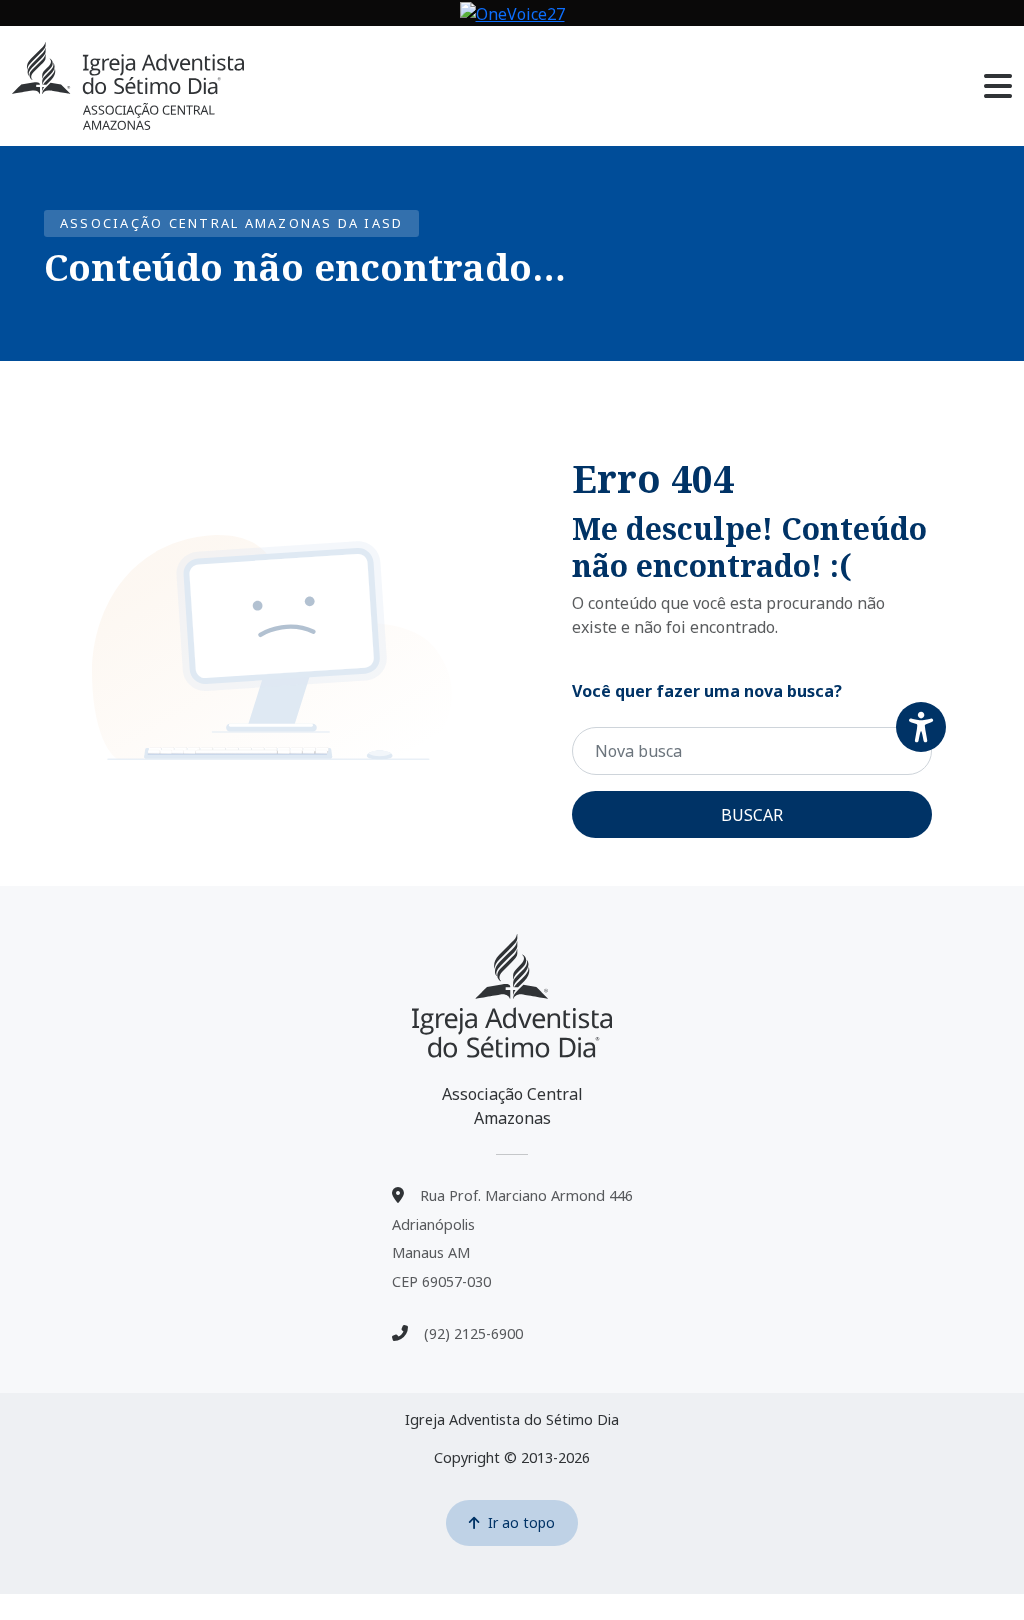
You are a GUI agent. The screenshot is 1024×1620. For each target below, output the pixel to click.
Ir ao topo (521, 1522)
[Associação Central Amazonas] (512, 996)
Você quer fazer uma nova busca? (707, 691)
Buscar (752, 815)
